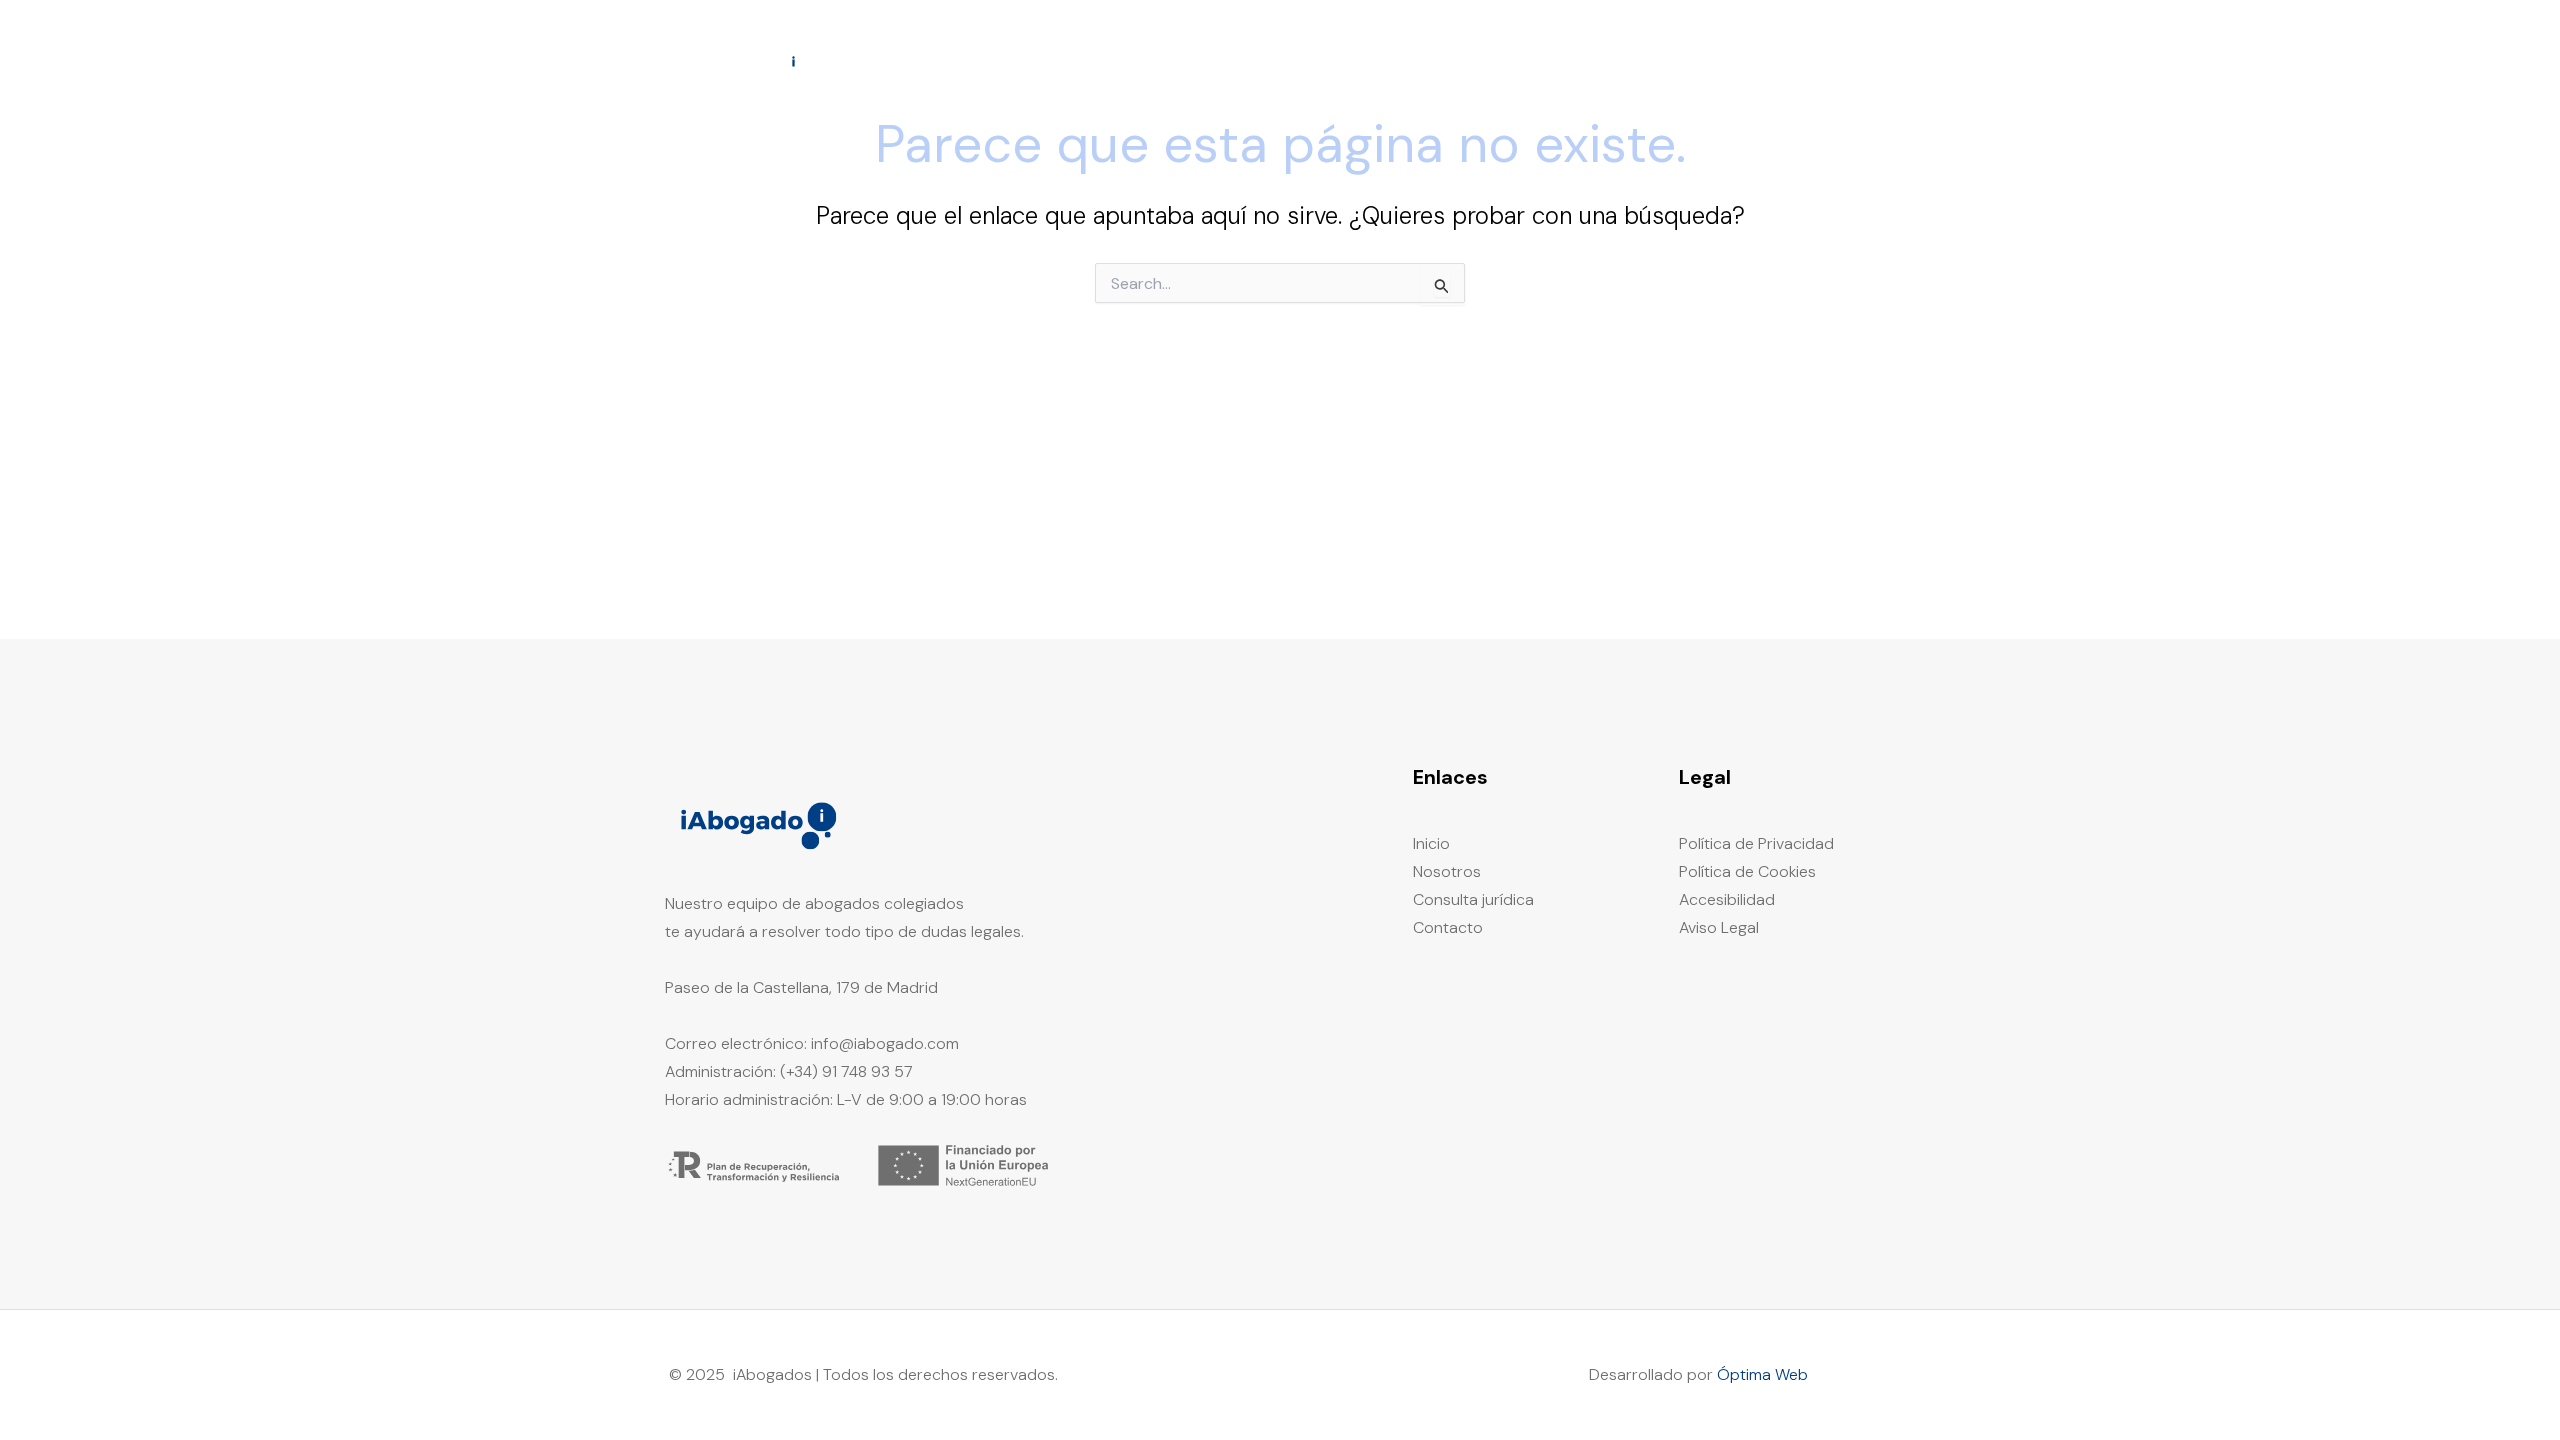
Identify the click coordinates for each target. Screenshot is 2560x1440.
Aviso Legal (1719, 927)
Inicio (1469, 60)
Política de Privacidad (1756, 843)
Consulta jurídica (1473, 899)
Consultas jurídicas (1688, 60)
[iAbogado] (740, 59)
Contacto (1824, 60)
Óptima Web (1762, 1374)
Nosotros (1554, 60)
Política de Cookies (1747, 871)
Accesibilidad (1727, 899)
